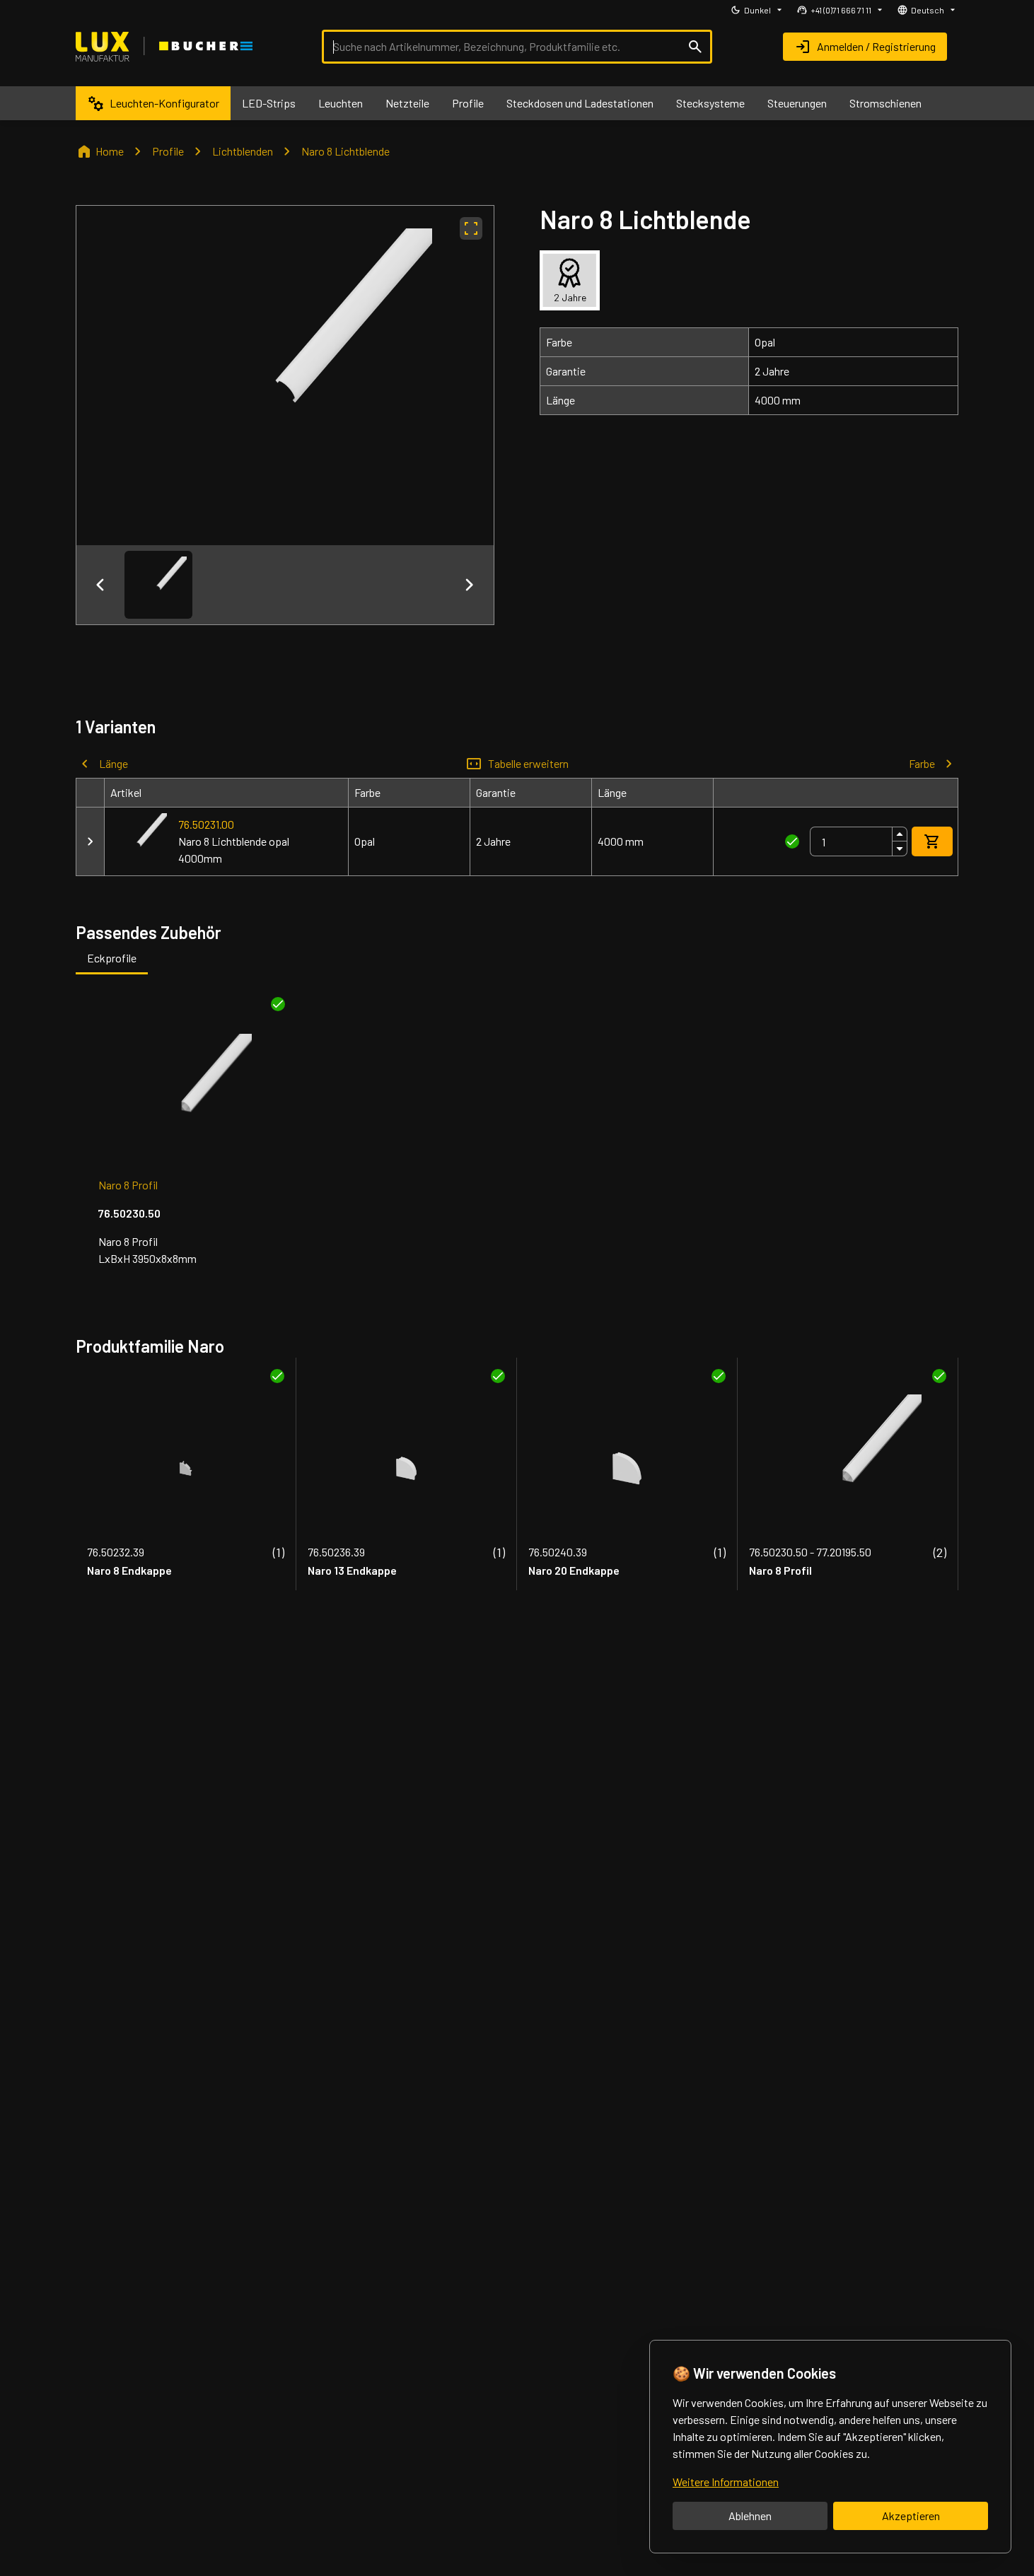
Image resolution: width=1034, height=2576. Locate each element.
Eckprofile (112, 958)
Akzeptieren (911, 2516)
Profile (168, 151)
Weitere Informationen (726, 2482)
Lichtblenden (243, 151)
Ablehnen (750, 2516)
